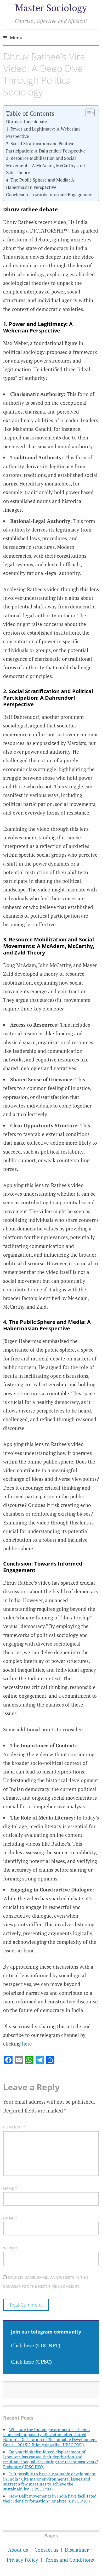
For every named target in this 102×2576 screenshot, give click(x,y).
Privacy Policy (22, 2560)
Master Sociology (51, 8)
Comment (14, 2127)
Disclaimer (77, 2550)
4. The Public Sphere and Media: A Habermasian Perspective (40, 183)
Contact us (46, 2550)
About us (18, 2550)
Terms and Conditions (69, 2560)
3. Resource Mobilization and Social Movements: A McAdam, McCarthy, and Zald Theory (45, 165)
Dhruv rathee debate (27, 122)
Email (10, 2218)
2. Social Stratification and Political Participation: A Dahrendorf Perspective (46, 147)
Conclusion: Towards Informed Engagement (49, 194)
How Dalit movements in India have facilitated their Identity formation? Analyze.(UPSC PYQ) (50, 2498)
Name (10, 2188)
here (27, 2044)
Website (11, 2248)
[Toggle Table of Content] (87, 113)
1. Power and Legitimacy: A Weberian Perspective (43, 132)
